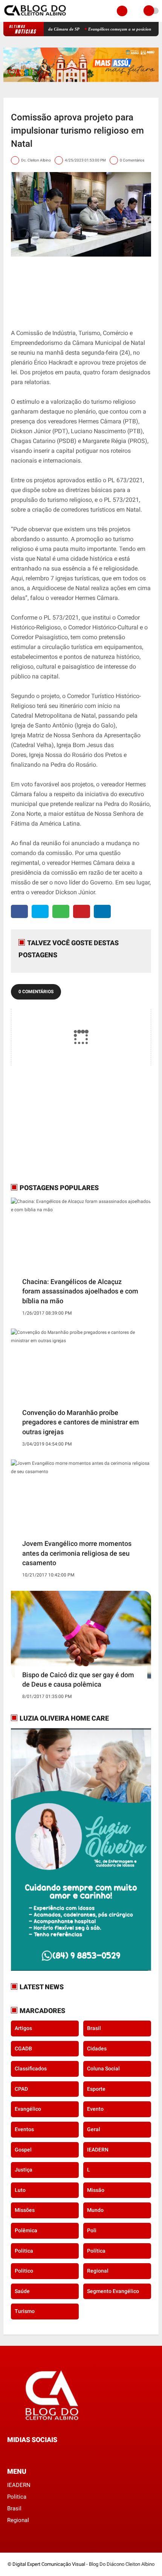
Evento (95, 2109)
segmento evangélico (113, 2291)
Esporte (96, 2089)
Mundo (95, 2210)
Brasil (94, 2028)
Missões (25, 2210)
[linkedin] (102, 911)
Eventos (24, 2129)
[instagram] (30, 2454)
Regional (98, 2271)
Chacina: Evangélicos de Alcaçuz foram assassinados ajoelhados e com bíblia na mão (80, 1291)
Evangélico (28, 2109)
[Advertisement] (58, 1124)
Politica (24, 2251)
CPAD (21, 2089)
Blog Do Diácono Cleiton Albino (122, 2564)
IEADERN (98, 2150)
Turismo (25, 2311)
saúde (22, 2291)
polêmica (26, 2230)
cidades (97, 2048)
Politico (24, 2271)
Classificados (31, 2068)
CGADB (23, 2048)
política (96, 2251)
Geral (94, 2129)
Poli (92, 2230)
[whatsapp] (61, 911)
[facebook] (19, 911)
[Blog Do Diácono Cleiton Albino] (36, 17)
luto (20, 2190)
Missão (96, 2190)
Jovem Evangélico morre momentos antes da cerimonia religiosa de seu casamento (77, 1553)
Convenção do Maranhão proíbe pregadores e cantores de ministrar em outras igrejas (81, 1422)
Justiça (24, 2170)
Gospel (23, 2150)
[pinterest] (82, 911)
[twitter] (40, 911)
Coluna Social (103, 2068)
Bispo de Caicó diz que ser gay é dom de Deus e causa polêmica (78, 1679)
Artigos (23, 2028)
